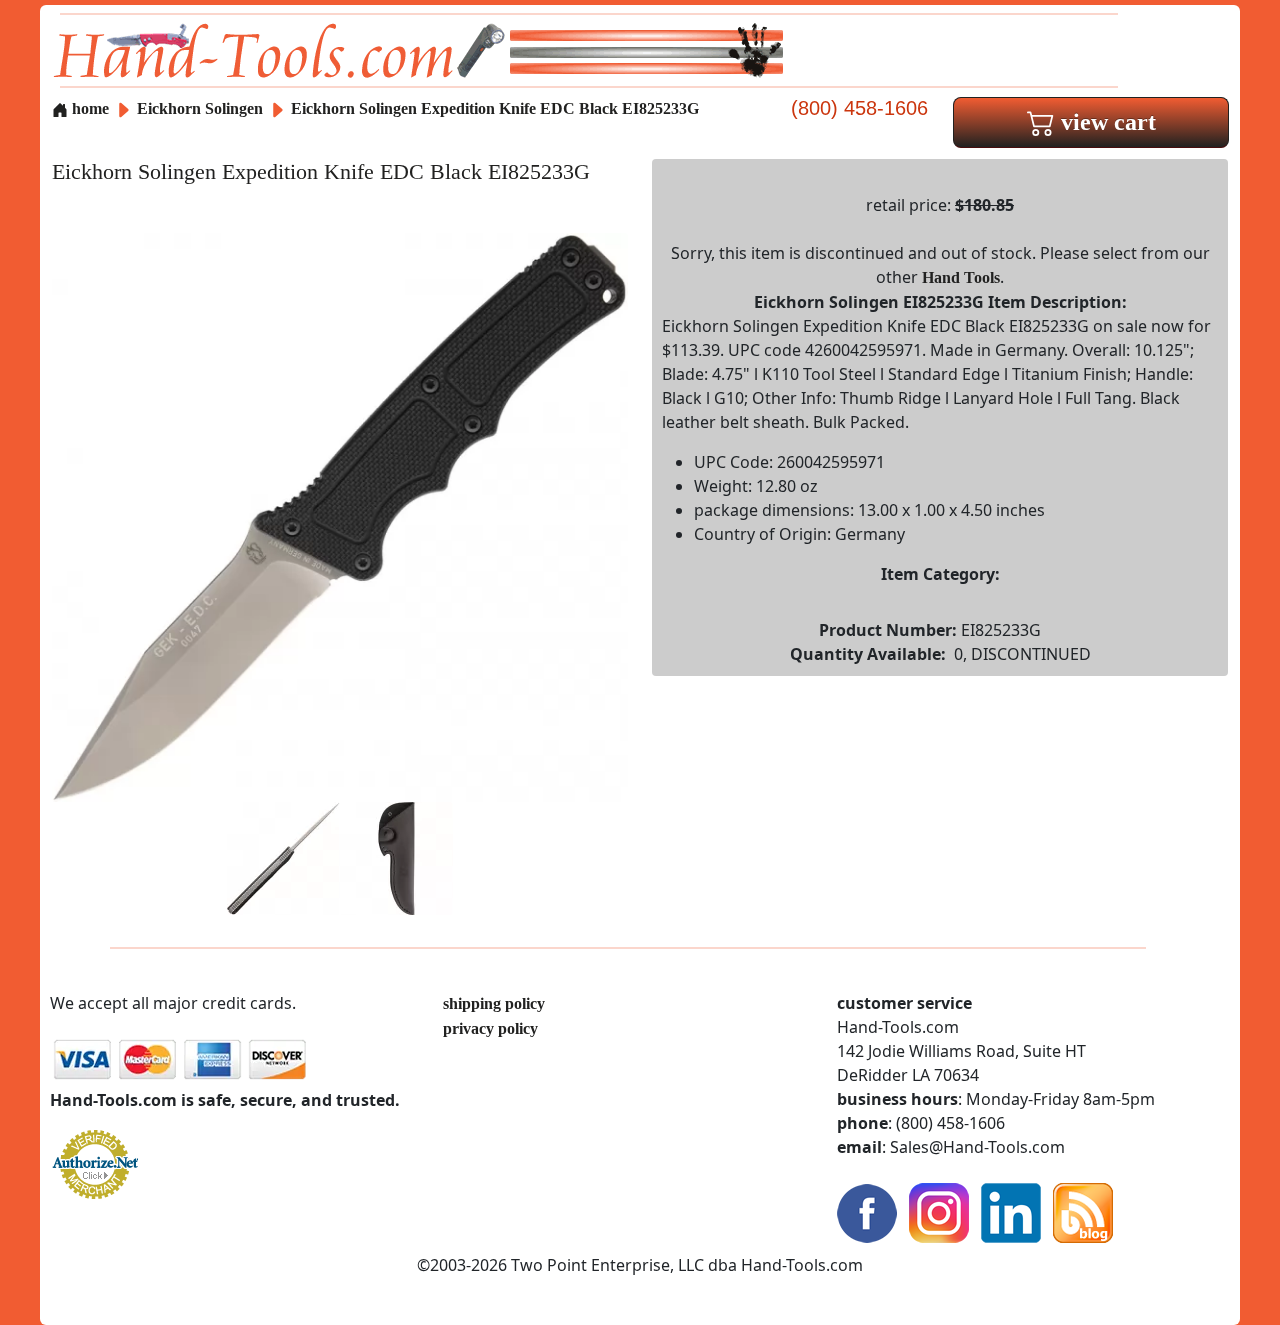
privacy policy (490, 1028)
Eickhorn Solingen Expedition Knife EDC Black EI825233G (495, 108)
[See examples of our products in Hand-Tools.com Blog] (1083, 1210)
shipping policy (494, 1003)
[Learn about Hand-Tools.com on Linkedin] (1011, 1210)
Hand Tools (961, 277)
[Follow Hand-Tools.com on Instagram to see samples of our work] (939, 1210)
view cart (1105, 122)
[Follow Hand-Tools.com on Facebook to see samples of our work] (867, 1210)
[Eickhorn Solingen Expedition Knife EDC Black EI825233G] (340, 515)
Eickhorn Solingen (202, 108)
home (88, 108)
